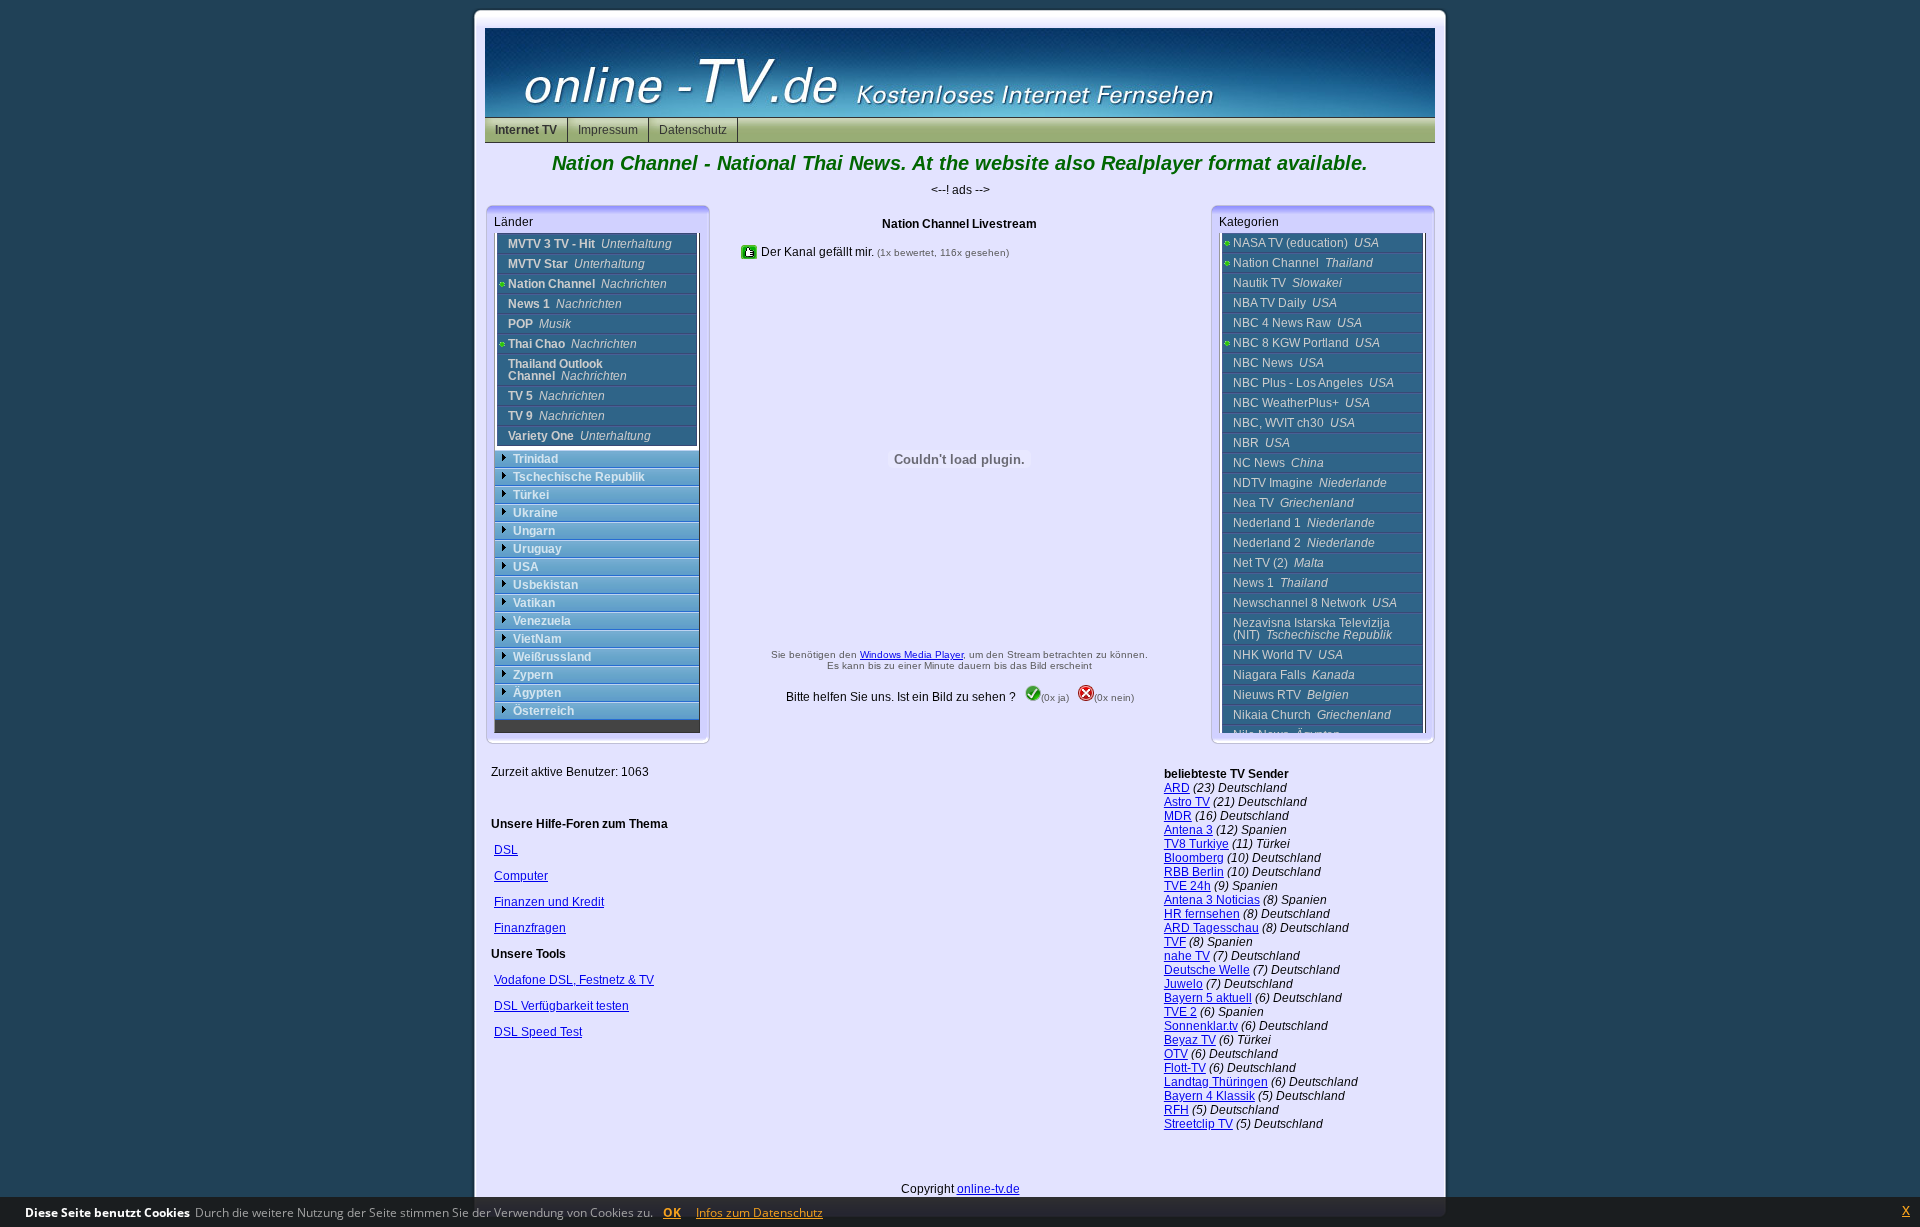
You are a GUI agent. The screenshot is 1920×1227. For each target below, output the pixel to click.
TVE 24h (1187, 886)
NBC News (1278, 363)
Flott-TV (1185, 1068)
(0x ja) (1055, 697)
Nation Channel (1303, 263)
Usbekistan (545, 585)
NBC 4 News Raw (1297, 323)
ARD (1177, 788)
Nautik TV (1287, 283)
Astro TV (1187, 802)
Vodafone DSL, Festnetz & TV (574, 980)
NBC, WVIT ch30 (1294, 423)
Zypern (533, 675)
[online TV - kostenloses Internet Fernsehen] (960, 113)
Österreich (543, 711)
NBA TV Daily (1285, 303)
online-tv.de (988, 1189)
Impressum (608, 130)
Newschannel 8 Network (1315, 603)
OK (672, 1212)
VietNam (537, 639)
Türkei (531, 495)
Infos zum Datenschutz (759, 1212)
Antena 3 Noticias (1212, 900)
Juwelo (1183, 984)
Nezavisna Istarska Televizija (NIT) (1312, 629)
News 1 (1280, 583)
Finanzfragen (530, 928)
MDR (1178, 816)
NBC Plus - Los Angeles (1313, 383)
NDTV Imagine (1310, 483)
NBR (1261, 443)
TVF (1175, 942)
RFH (1176, 1110)
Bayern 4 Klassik (1209, 1096)
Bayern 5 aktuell (1208, 998)
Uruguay (537, 549)
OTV (1176, 1054)
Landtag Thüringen (1216, 1082)
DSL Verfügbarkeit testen (561, 1006)
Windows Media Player (911, 654)
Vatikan (534, 603)
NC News (1278, 463)
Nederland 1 (1304, 523)
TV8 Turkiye (1196, 844)
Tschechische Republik (579, 477)
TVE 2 (1180, 1012)
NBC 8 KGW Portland (1306, 343)
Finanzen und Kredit (549, 902)
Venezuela (542, 621)
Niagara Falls (1294, 675)
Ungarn (534, 531)
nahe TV (1187, 956)
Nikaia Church (1312, 715)
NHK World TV (1288, 655)
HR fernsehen (1202, 914)
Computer (521, 876)
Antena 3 (1188, 830)
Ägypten (537, 693)
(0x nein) (1114, 697)
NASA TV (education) (1306, 243)
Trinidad (535, 459)
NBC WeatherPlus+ (1301, 403)
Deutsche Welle (1207, 970)
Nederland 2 (1304, 543)
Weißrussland (552, 657)
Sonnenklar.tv (1201, 1026)
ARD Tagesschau (1211, 928)
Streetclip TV (1198, 1124)
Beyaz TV (1190, 1040)
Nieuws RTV (1291, 695)
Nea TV (1293, 503)
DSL (506, 850)
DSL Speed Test (538, 1032)
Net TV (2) (1278, 563)
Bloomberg (1194, 858)
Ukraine (535, 513)
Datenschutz (693, 130)
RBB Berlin (1194, 872)
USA (526, 567)
